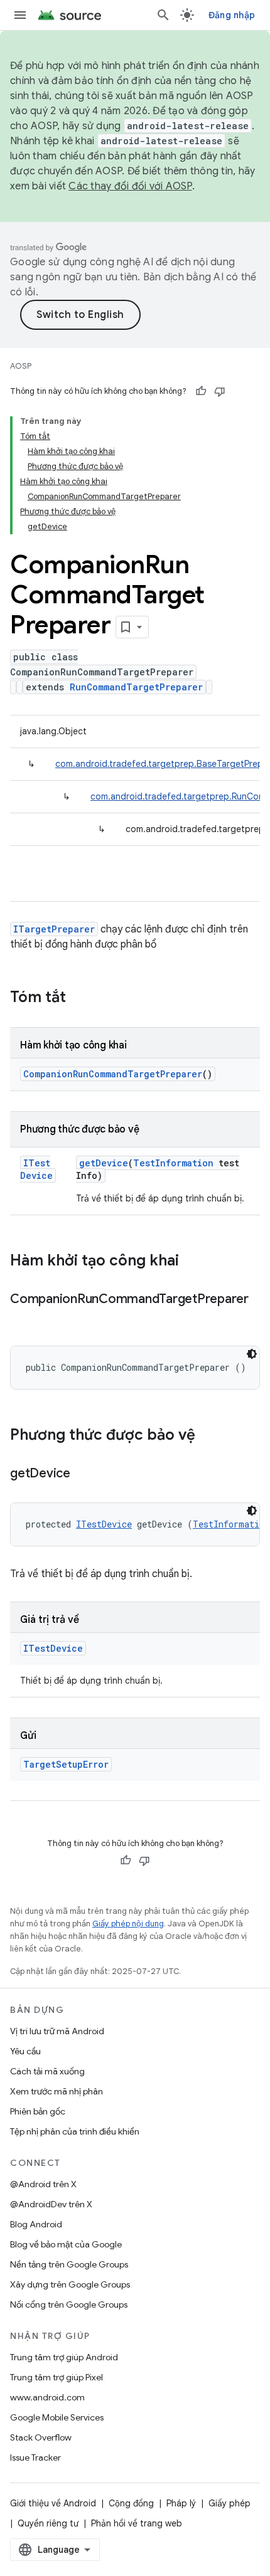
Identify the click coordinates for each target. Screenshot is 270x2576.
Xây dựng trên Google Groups (70, 2284)
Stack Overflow (41, 2437)
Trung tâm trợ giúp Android (64, 2357)
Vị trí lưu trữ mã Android (57, 2031)
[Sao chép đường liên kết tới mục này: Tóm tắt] (78, 998)
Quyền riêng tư (48, 2523)
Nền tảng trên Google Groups (69, 2264)
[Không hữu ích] (220, 391)
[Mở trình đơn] (20, 15)
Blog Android (36, 2224)
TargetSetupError (66, 1764)
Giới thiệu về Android (53, 2503)
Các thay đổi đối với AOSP (130, 186)
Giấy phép (229, 2503)
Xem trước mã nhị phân (57, 2091)
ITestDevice (36, 1169)
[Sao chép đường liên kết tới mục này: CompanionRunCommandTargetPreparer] (23, 1317)
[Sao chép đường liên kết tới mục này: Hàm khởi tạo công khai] (192, 1262)
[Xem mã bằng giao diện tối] (252, 1354)
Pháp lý (181, 2503)
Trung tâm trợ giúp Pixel (57, 2377)
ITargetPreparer (54, 929)
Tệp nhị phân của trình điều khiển (75, 2131)
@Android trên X (43, 2184)
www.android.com (47, 2397)
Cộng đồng (131, 2503)
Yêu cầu (25, 2051)
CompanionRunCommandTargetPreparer (113, 1074)
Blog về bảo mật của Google (66, 2244)
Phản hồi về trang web (137, 2523)
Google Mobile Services (57, 2417)
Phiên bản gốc (38, 2111)
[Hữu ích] (201, 391)
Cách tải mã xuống (47, 2071)
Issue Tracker (35, 2457)
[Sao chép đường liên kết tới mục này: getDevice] (83, 1474)
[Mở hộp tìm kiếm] (163, 15)
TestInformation (173, 1163)
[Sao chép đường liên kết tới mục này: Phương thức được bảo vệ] (208, 1436)
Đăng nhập (232, 15)
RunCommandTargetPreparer (136, 687)
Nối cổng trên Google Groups (69, 2304)
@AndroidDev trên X (51, 2204)
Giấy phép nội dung (128, 1924)
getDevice (104, 1163)
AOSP (21, 366)
